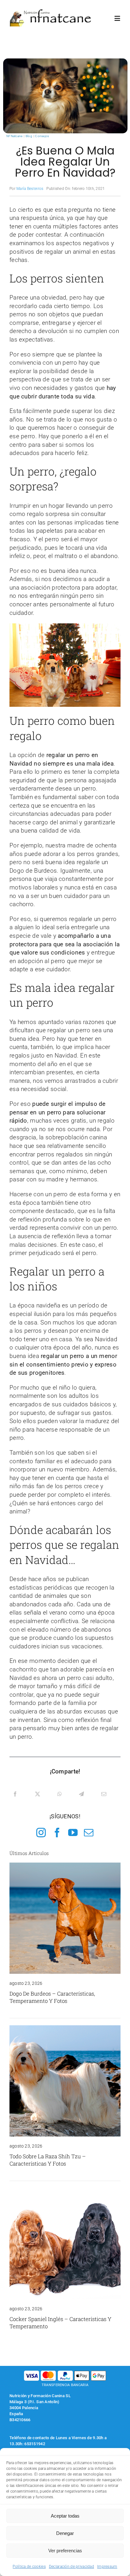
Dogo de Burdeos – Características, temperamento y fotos (52, 1997)
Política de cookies (29, 2567)
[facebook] (57, 1833)
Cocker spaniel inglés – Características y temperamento (60, 2323)
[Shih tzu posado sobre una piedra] (65, 2028)
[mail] (89, 1833)
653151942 (35, 2444)
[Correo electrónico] (104, 1794)
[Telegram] (81, 1794)
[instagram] (41, 1833)
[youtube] (73, 1833)
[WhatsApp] (60, 1794)
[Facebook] (15, 1794)
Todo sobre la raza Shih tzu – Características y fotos (48, 2160)
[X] (38, 1794)
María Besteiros (30, 189)
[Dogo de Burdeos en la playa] (65, 1866)
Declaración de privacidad (71, 2567)
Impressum (107, 2567)
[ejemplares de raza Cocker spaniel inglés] (65, 2191)
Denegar (65, 2533)
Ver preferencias (65, 2551)
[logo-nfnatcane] (51, 12)
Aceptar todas (65, 2516)
